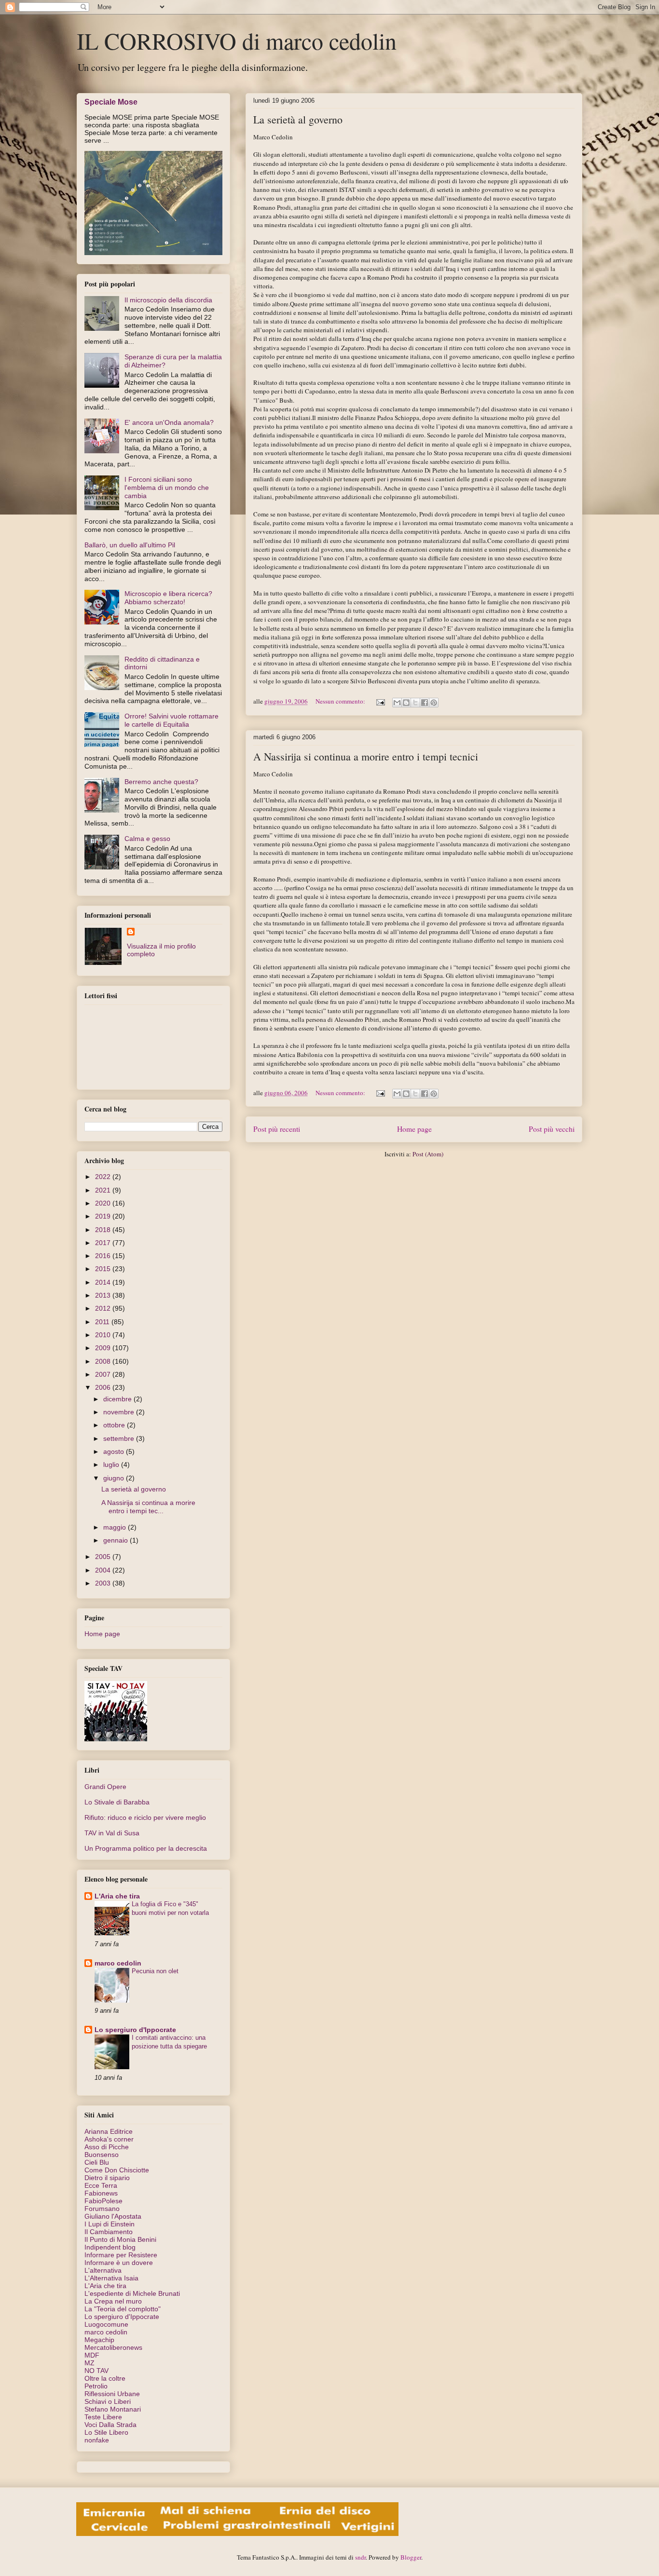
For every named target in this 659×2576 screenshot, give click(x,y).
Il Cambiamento (109, 2232)
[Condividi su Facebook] (425, 703)
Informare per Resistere (121, 2255)
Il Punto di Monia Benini (120, 2239)
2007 (104, 1374)
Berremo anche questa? (161, 782)
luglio (112, 1464)
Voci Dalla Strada (110, 2425)
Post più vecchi (552, 1129)
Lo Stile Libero (106, 2432)
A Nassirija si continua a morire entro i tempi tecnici (366, 756)
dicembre (118, 1399)
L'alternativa (103, 2270)
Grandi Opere (105, 1787)
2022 (104, 1177)
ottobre (115, 1425)
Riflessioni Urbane (112, 2394)
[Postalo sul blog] (406, 703)
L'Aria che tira (117, 1896)
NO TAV (96, 2371)
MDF (92, 2355)
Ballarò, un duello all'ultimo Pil (130, 545)
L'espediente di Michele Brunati (132, 2293)
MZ (89, 2363)
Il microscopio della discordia (168, 300)
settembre (120, 1438)
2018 (104, 1230)
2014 (104, 1282)
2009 (104, 1348)
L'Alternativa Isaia (111, 2278)
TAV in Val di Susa (112, 1833)
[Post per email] (380, 701)
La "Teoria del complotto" (123, 2309)
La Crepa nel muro (113, 2301)
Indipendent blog (110, 2247)
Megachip (99, 2340)
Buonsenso (102, 2155)
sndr (360, 2557)
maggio (116, 1527)
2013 (104, 1295)
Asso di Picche (107, 2147)
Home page (414, 1129)
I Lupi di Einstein (110, 2224)
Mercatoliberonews (113, 2347)
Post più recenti (277, 1129)
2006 (104, 1387)
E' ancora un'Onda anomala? (169, 422)
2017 (104, 1243)
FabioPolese (103, 2201)
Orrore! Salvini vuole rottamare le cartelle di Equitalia (172, 720)
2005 (104, 1557)
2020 (104, 1203)
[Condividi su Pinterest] (434, 703)
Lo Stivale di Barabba (117, 1802)
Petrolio (96, 2386)
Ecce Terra (101, 2185)
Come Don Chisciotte (117, 2170)
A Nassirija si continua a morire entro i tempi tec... (148, 1507)
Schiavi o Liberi (108, 2401)
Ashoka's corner (109, 2139)
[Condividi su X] (415, 703)
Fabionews (101, 2193)
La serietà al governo (298, 119)
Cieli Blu (97, 2162)
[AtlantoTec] (237, 2534)
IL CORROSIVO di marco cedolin (237, 41)
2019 (104, 1216)
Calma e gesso (147, 839)
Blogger (411, 2557)
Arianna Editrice (109, 2131)
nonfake (97, 2440)
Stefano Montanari (113, 2409)
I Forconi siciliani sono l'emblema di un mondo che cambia (167, 488)
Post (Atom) (428, 1154)
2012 (104, 1308)
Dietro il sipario (107, 2178)
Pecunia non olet (155, 1971)
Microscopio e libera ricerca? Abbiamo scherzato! (168, 598)
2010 (104, 1335)
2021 (104, 1190)
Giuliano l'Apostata (113, 2216)
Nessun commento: (341, 701)
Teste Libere (103, 2417)
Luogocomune (106, 2324)
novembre (120, 1412)
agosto (115, 1451)
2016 (104, 1256)
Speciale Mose (111, 102)
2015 (104, 1269)
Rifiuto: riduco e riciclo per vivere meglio (145, 1817)
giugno (115, 1478)
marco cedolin (118, 1963)
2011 (103, 1322)
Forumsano (102, 2209)
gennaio (117, 1540)
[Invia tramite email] (397, 703)
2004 (104, 1570)
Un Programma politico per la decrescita (146, 1848)
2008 (104, 1361)
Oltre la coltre (105, 2378)
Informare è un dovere (119, 2263)
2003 (104, 1583)
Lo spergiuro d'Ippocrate (135, 2030)
